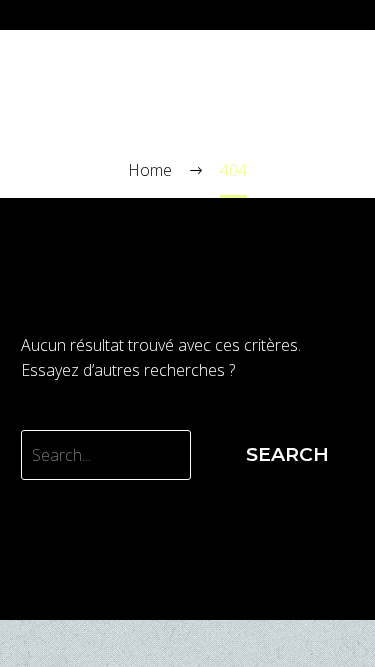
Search (287, 454)
